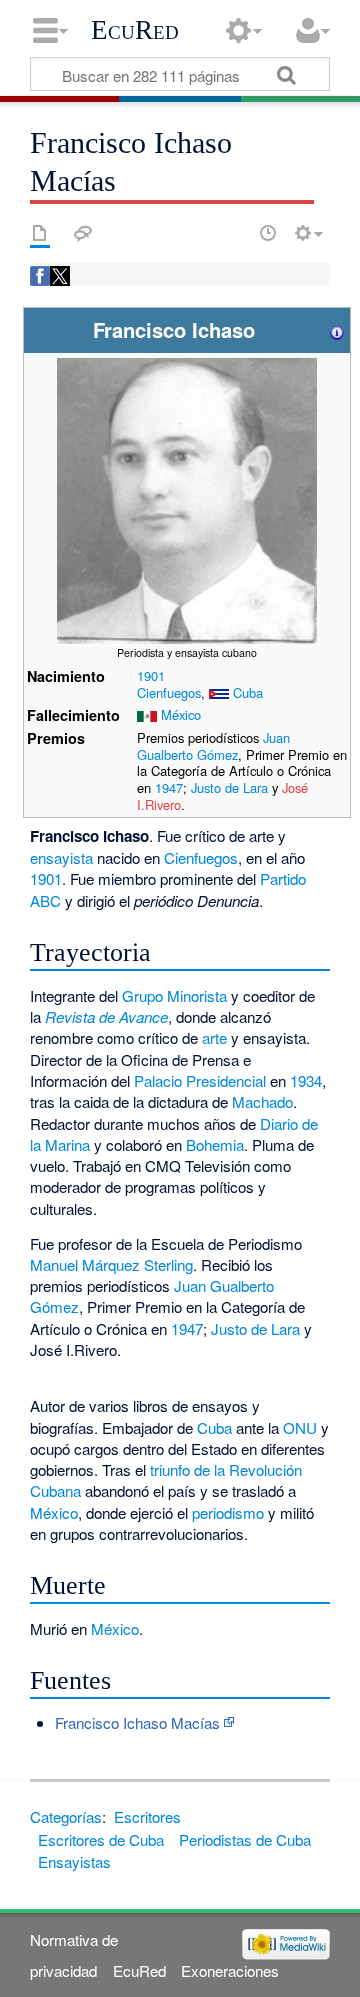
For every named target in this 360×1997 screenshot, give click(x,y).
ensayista (61, 857)
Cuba (248, 692)
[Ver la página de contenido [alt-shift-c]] (40, 233)
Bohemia (215, 1144)
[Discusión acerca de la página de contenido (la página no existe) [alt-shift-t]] (83, 233)
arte (214, 1037)
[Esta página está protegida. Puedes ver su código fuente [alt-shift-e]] (233, 233)
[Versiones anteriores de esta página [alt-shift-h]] (268, 233)
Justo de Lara (229, 787)
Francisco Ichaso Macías (137, 1722)
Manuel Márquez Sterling (111, 1264)
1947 (169, 787)
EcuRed (135, 30)
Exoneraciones (230, 1970)
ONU (300, 1427)
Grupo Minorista (174, 995)
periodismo (228, 1512)
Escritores (147, 1816)
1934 (306, 1080)
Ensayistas (74, 1861)
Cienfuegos (169, 692)
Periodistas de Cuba (245, 1839)
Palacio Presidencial (200, 1080)
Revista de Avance (106, 1016)
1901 (151, 675)
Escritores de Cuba (101, 1839)
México (181, 714)
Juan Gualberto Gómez (213, 746)
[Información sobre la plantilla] (337, 329)
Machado (262, 1101)
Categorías (66, 1816)
